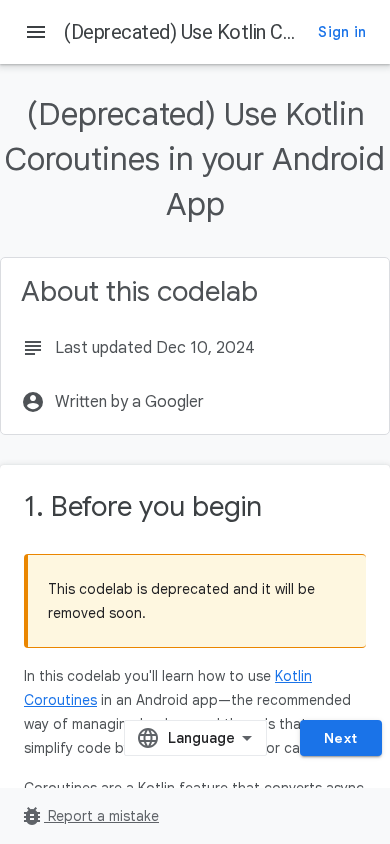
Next (341, 738)
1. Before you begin (143, 506)
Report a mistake (89, 816)
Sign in (342, 32)
